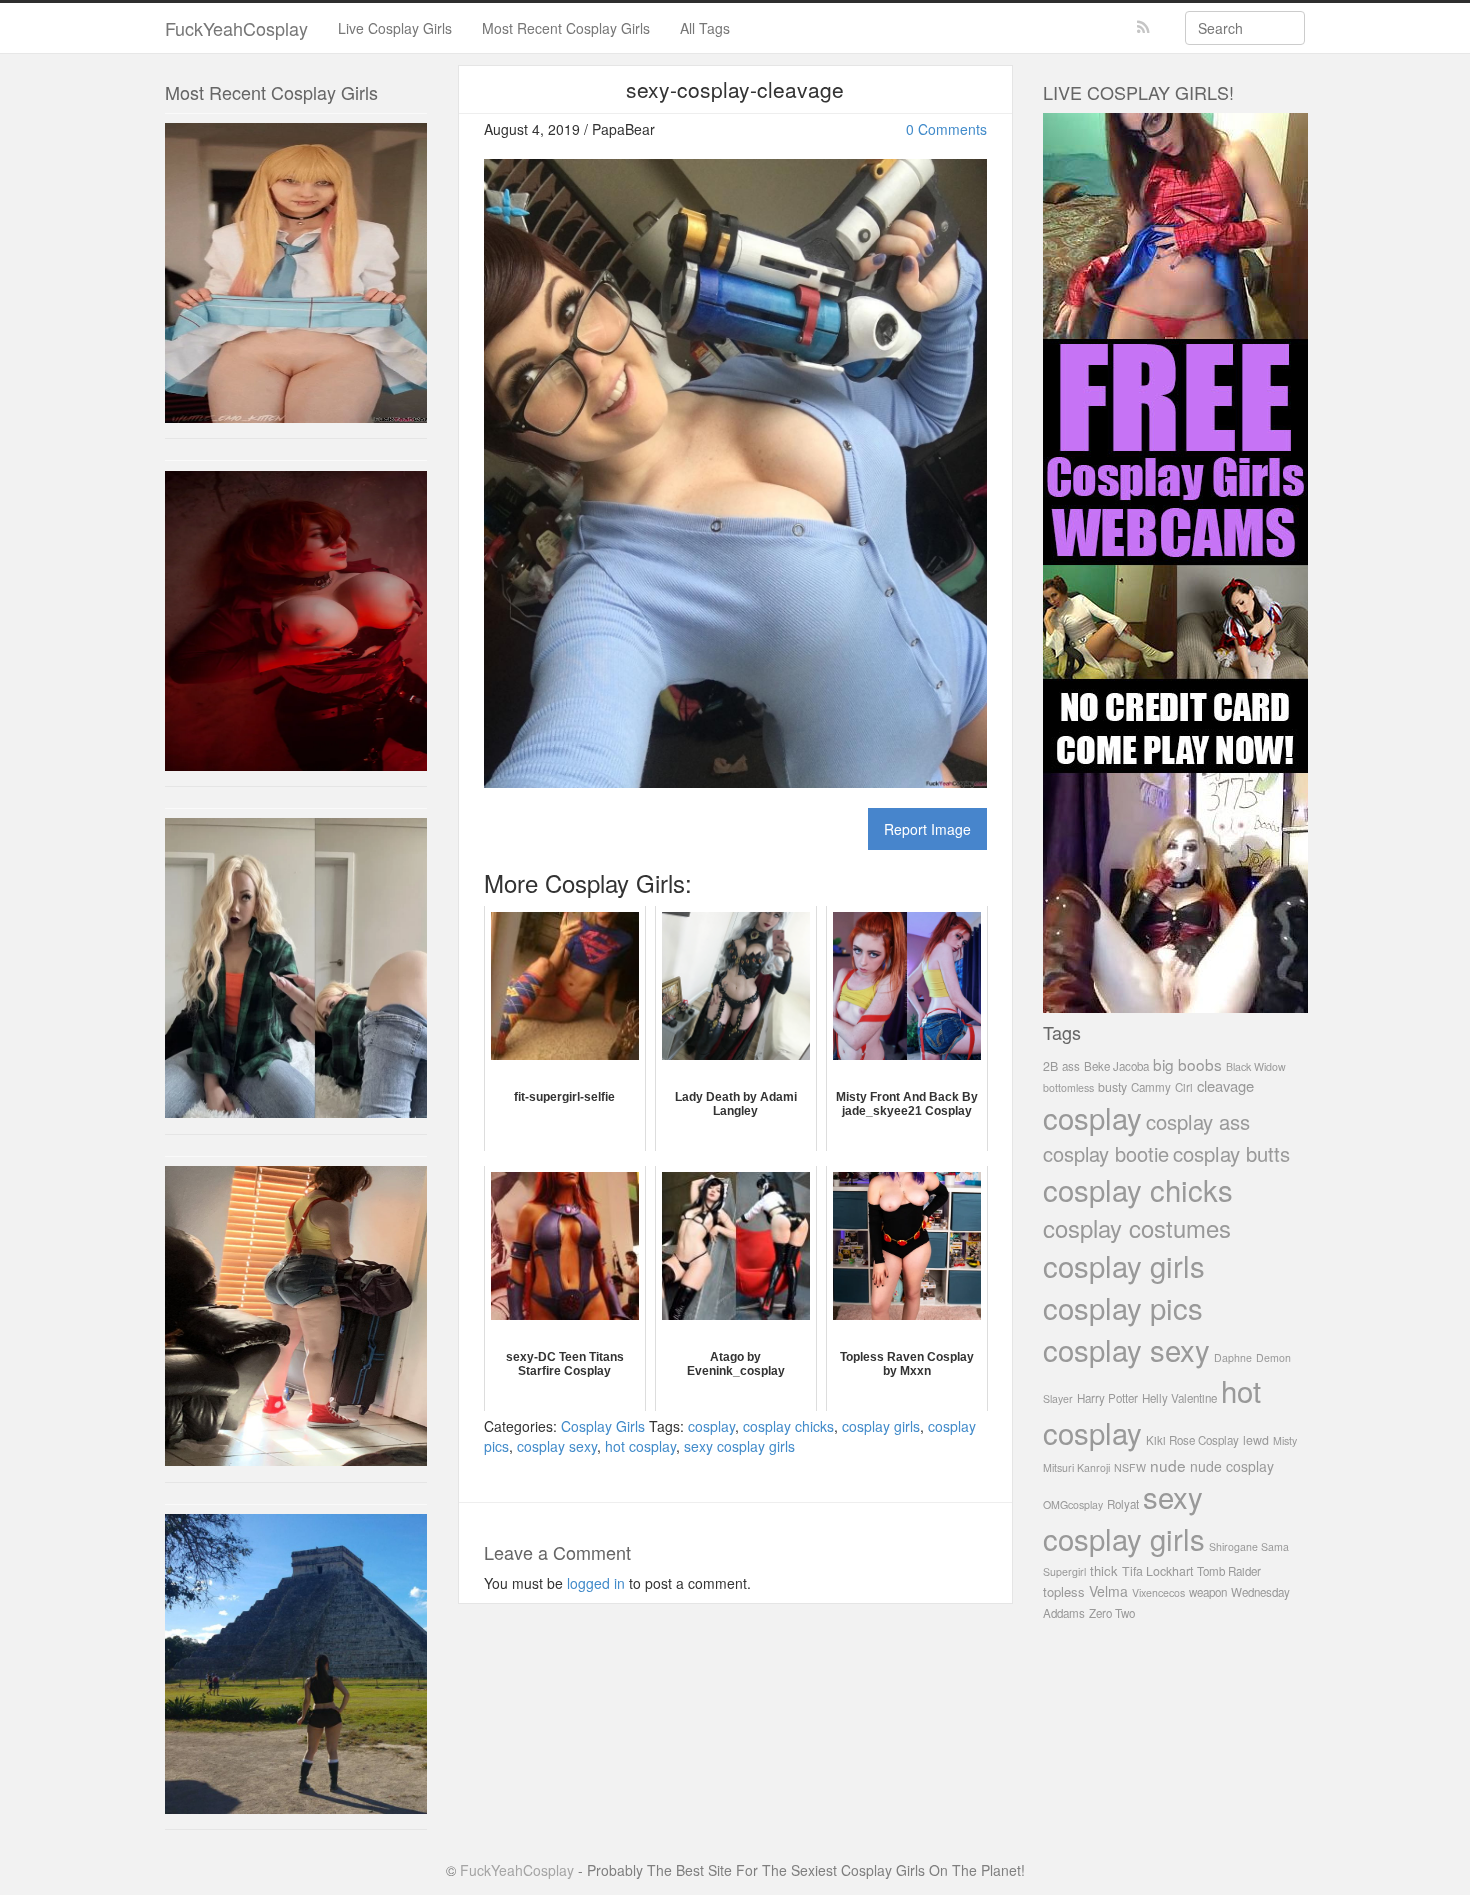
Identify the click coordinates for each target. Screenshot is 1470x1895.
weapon (1208, 1592)
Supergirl (1064, 1571)
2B (1050, 1066)
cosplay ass (1198, 1121)
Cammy (1151, 1087)
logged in (596, 1583)
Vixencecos (1158, 1592)
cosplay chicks (788, 1426)
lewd (1256, 1440)
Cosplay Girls (603, 1426)
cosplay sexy (557, 1446)
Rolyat (1123, 1504)
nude (1168, 1465)
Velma (1108, 1591)
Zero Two (1112, 1613)
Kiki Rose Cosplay (1192, 1440)
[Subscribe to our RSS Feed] (1143, 27)
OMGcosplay (1073, 1504)
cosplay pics (1123, 1307)
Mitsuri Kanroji (1076, 1467)
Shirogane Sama (1249, 1546)
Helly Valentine (1179, 1398)
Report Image (927, 829)
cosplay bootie (1106, 1153)
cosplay (711, 1426)
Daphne (1233, 1357)
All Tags (705, 28)
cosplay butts (1231, 1153)
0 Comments (946, 129)
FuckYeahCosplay (236, 28)
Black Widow (1256, 1066)
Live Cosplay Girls (395, 28)
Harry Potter (1107, 1398)
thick (1104, 1570)
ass (1071, 1066)
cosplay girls (881, 1426)
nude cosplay (1232, 1466)
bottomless (1068, 1087)
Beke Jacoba (1116, 1066)
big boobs (1187, 1064)
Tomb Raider (1229, 1571)
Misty (1285, 1440)
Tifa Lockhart (1157, 1571)
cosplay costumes (1137, 1228)
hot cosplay (640, 1446)
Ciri (1184, 1087)
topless (1064, 1591)
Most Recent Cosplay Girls (566, 28)
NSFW (1130, 1467)
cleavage (1225, 1085)
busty (1112, 1087)
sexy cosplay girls (739, 1446)
